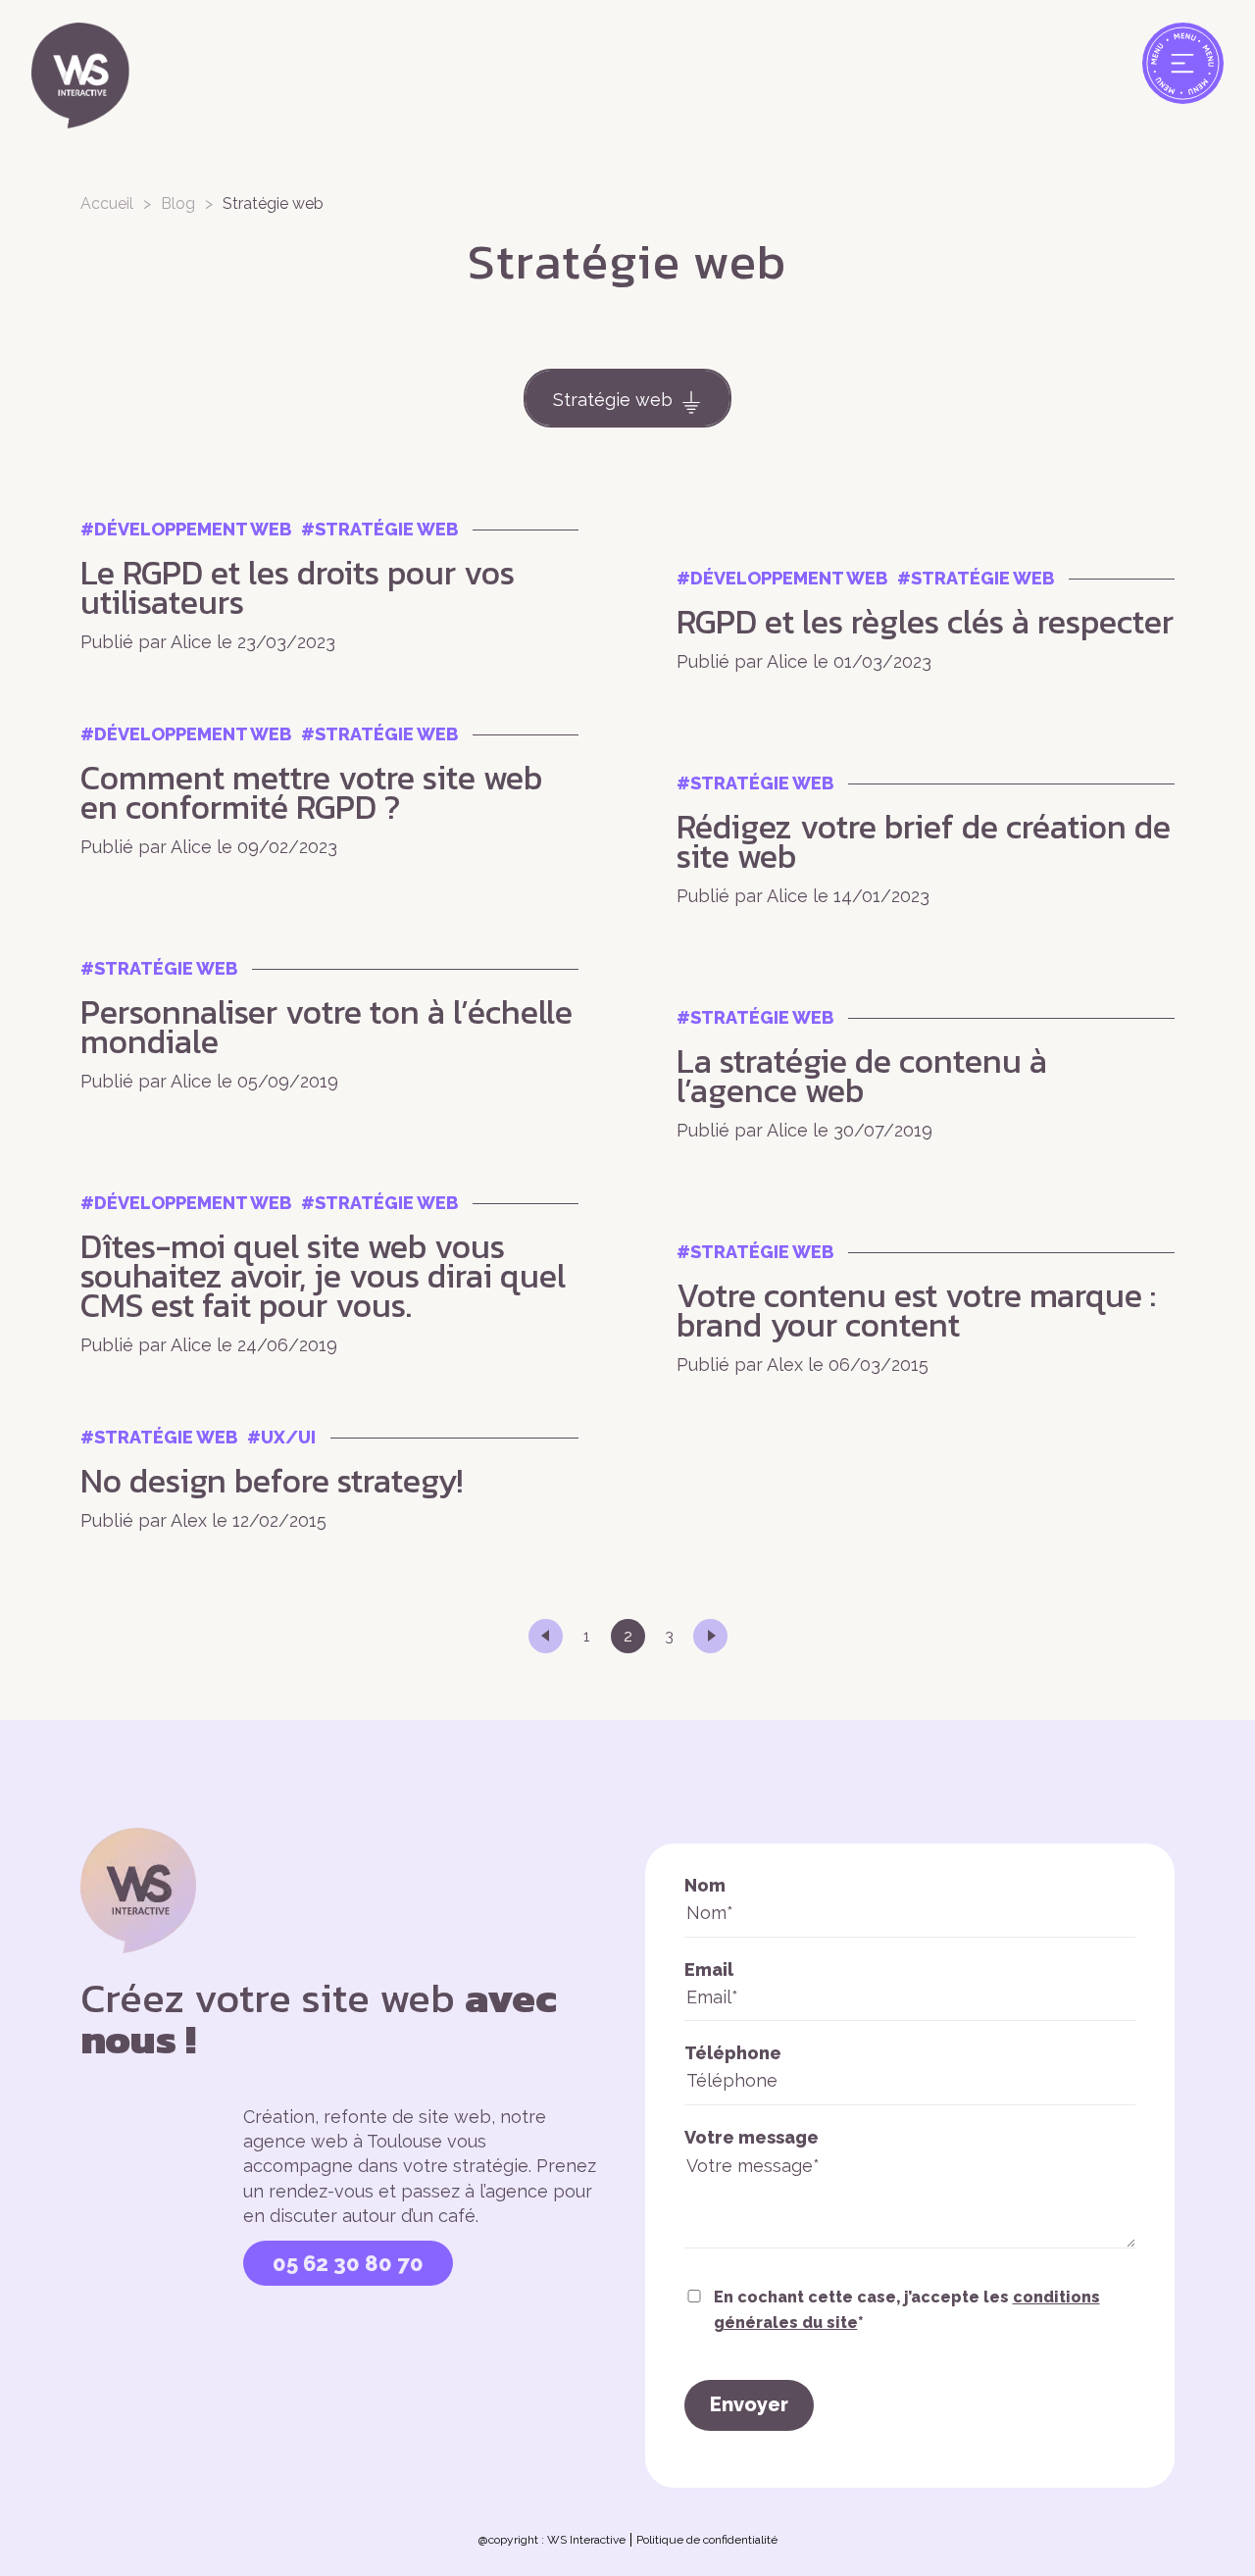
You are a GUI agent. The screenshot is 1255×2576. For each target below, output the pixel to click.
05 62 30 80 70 (348, 2263)
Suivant (710, 1636)
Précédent (546, 1636)
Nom (705, 1885)
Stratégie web (613, 400)
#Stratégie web (379, 529)
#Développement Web (186, 529)
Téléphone (733, 2053)
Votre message (752, 2137)
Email (709, 1970)
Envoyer (749, 2404)
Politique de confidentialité (707, 2540)
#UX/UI (281, 1437)
